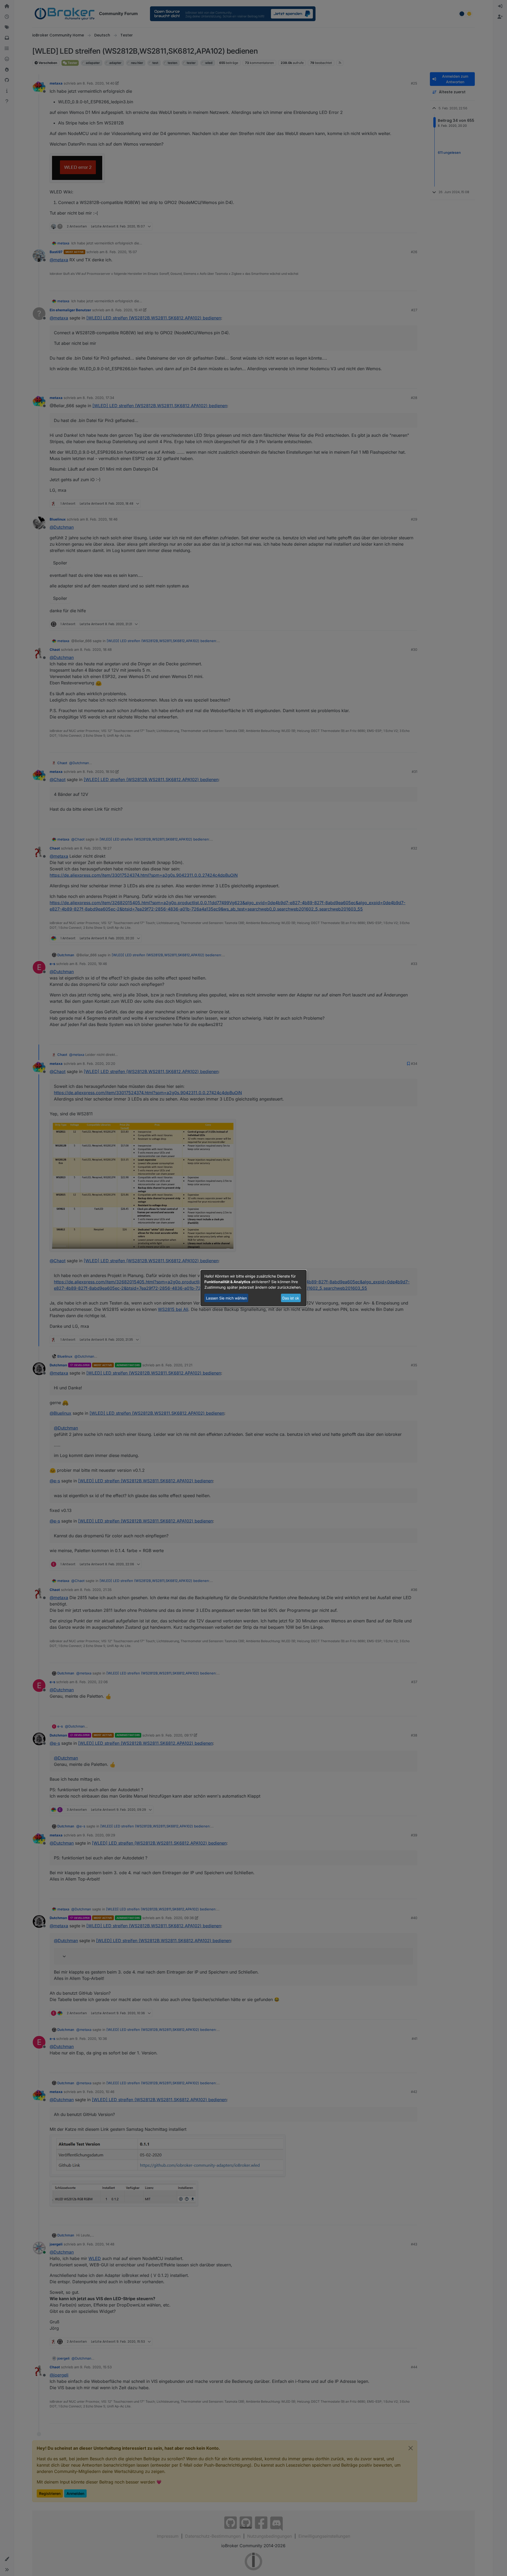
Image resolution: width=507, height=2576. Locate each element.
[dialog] (253, 1288)
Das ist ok (291, 1298)
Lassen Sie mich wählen (226, 1298)
